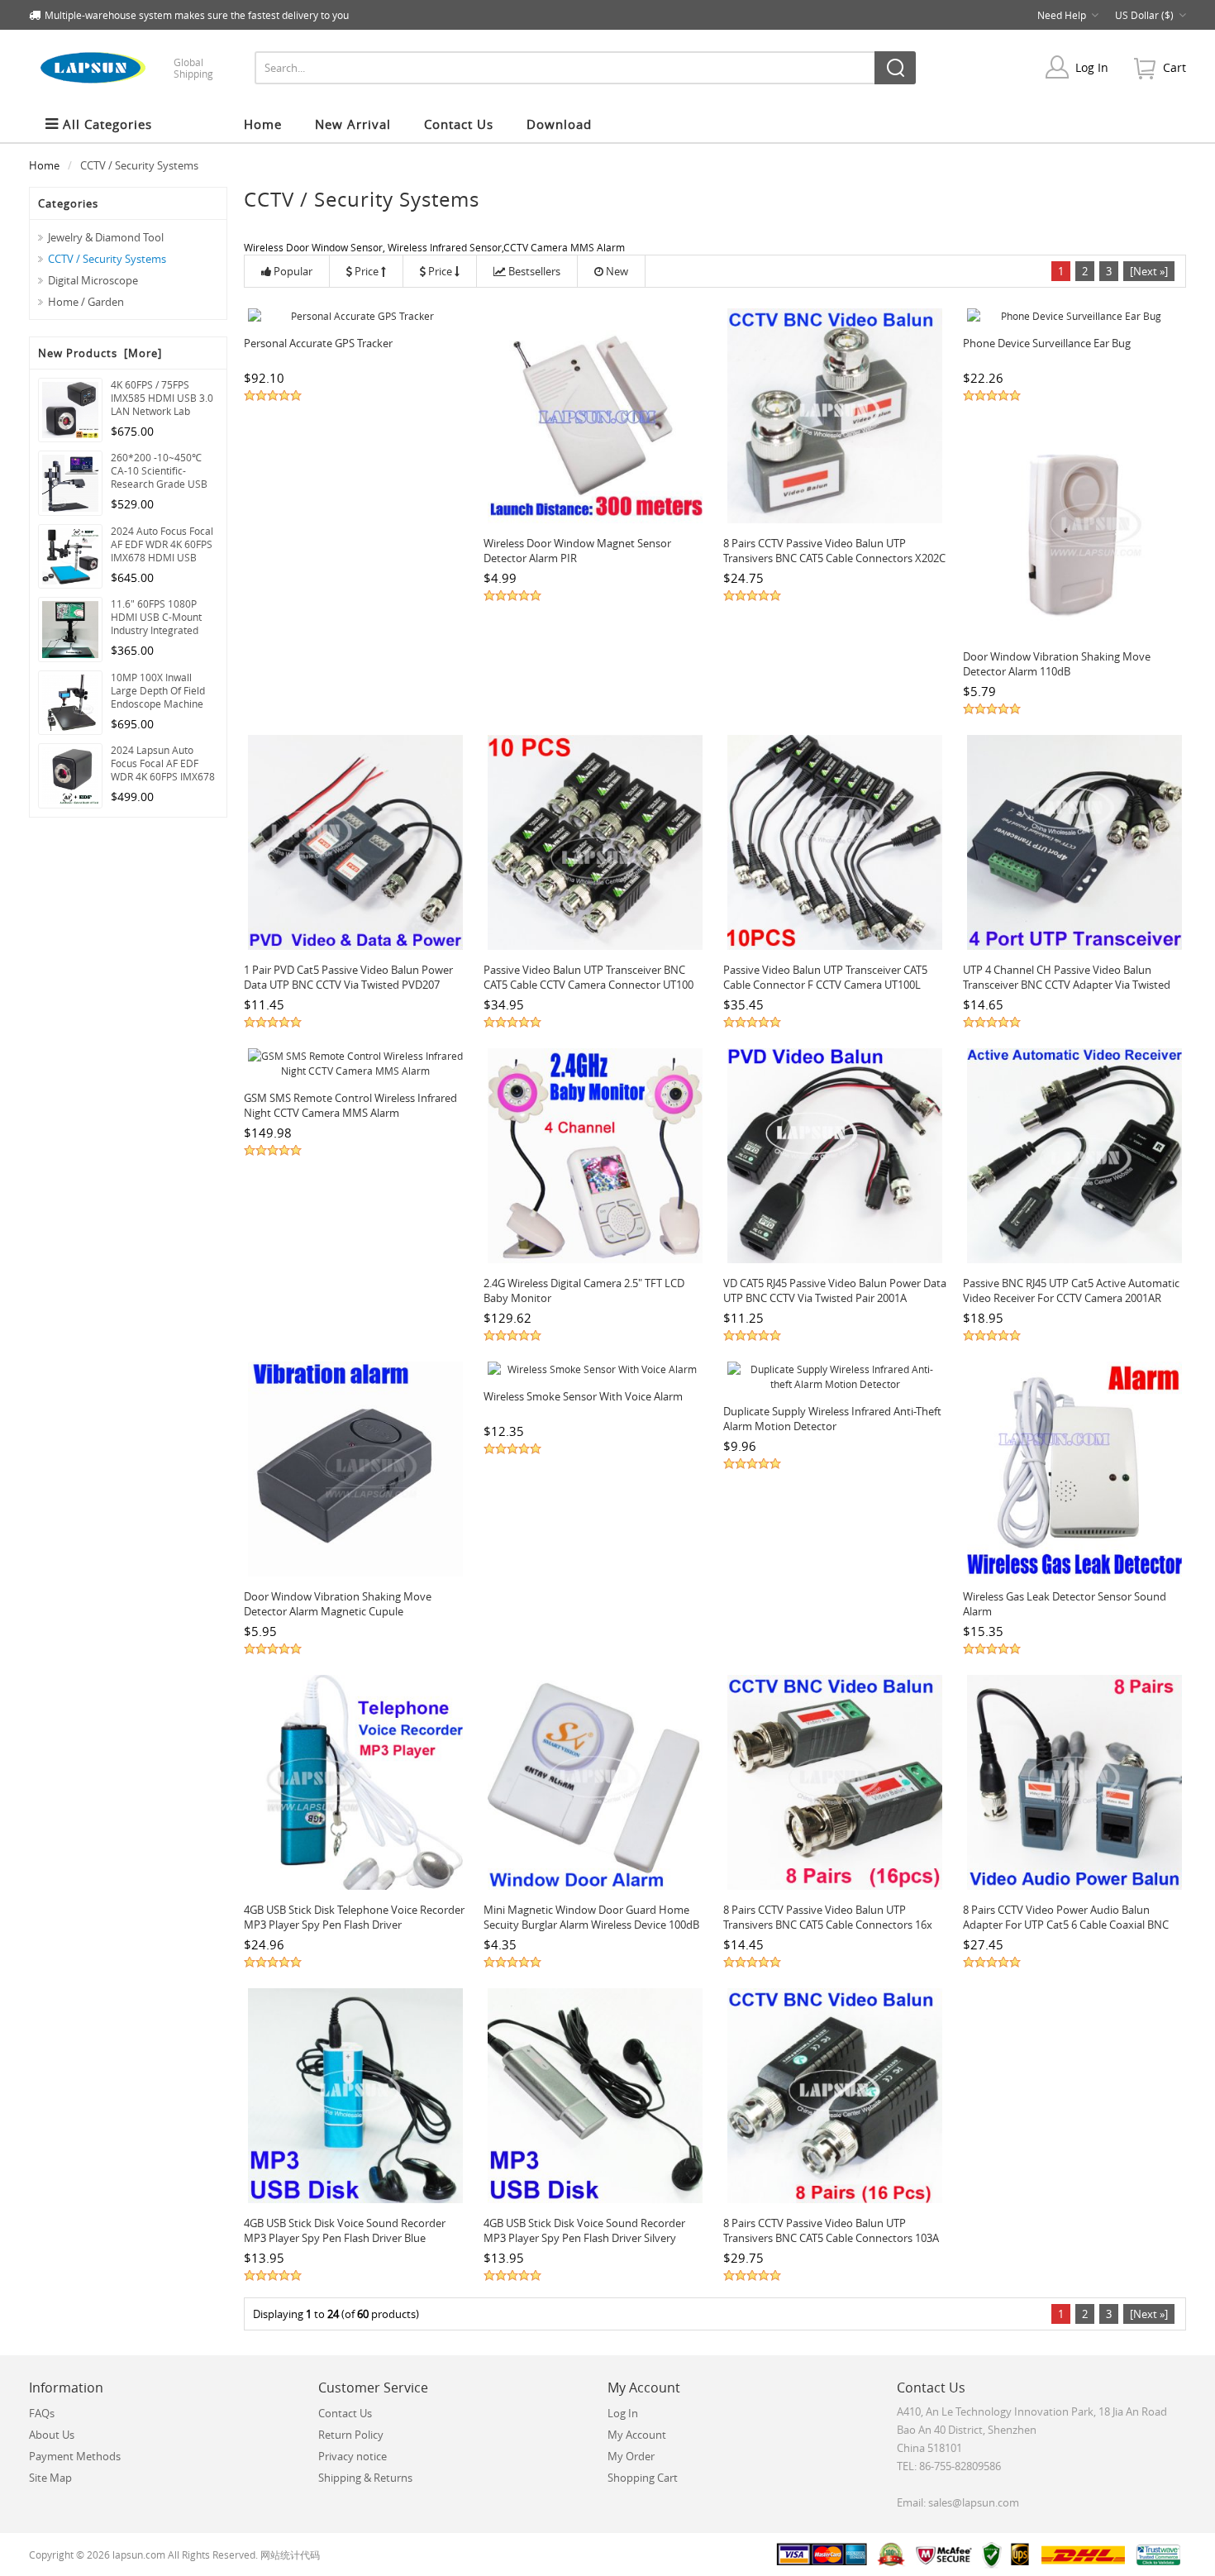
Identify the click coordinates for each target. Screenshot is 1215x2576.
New (617, 271)
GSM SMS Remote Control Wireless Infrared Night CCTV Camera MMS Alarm (350, 1105)
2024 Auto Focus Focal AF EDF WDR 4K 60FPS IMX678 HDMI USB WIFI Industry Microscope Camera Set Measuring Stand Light (162, 544)
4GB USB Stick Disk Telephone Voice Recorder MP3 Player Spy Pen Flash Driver (354, 1917)
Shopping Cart (643, 2478)
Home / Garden (86, 302)
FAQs (42, 2413)
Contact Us (345, 2413)
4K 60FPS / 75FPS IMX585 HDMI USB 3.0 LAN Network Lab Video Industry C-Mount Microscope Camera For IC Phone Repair (162, 398)
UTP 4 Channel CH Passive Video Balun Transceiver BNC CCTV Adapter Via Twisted (1067, 977)
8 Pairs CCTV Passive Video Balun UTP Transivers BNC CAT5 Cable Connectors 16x (828, 1917)
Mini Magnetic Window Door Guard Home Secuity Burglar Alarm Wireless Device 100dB (591, 1917)
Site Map (50, 2478)
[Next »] (1149, 271)
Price (367, 271)
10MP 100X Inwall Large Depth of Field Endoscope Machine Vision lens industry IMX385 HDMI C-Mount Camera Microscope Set (164, 690)
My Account (637, 2435)
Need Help (1062, 15)
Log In (1092, 67)
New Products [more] (100, 353)
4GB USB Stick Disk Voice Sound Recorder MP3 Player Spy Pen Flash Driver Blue (345, 2230)
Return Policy (351, 2435)
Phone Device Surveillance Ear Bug (1047, 343)
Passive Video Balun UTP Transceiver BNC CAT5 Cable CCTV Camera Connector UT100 (588, 977)
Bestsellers (534, 271)
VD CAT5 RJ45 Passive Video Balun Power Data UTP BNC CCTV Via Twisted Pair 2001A (835, 1290)
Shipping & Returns (365, 2478)
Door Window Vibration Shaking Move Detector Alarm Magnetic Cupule (338, 1604)
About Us (52, 2435)
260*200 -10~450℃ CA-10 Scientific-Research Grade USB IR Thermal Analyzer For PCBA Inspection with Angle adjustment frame (163, 470)
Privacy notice (353, 2456)
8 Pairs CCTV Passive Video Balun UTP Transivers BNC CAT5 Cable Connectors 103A (831, 2230)
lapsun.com (139, 2555)
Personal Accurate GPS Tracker (318, 343)
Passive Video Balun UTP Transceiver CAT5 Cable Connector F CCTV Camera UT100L (825, 977)
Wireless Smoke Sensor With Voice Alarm (583, 1396)
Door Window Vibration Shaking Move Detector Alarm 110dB (1057, 664)
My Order (631, 2456)
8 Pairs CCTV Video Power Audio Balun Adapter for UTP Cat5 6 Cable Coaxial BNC (1066, 1917)
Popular (293, 271)
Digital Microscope (93, 280)
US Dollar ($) (1144, 15)
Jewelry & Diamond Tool (106, 237)
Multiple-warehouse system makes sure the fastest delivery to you (197, 15)
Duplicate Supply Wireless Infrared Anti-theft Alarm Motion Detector (832, 1419)
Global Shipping (193, 68)
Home (263, 124)
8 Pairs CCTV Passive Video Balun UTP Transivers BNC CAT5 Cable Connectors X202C (834, 551)
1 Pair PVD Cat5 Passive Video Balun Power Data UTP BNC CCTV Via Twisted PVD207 (348, 977)
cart (1174, 67)
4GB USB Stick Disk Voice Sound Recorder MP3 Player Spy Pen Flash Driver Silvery (584, 2230)
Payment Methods (75, 2456)
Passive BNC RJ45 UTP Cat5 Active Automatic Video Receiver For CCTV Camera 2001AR (1071, 1290)
